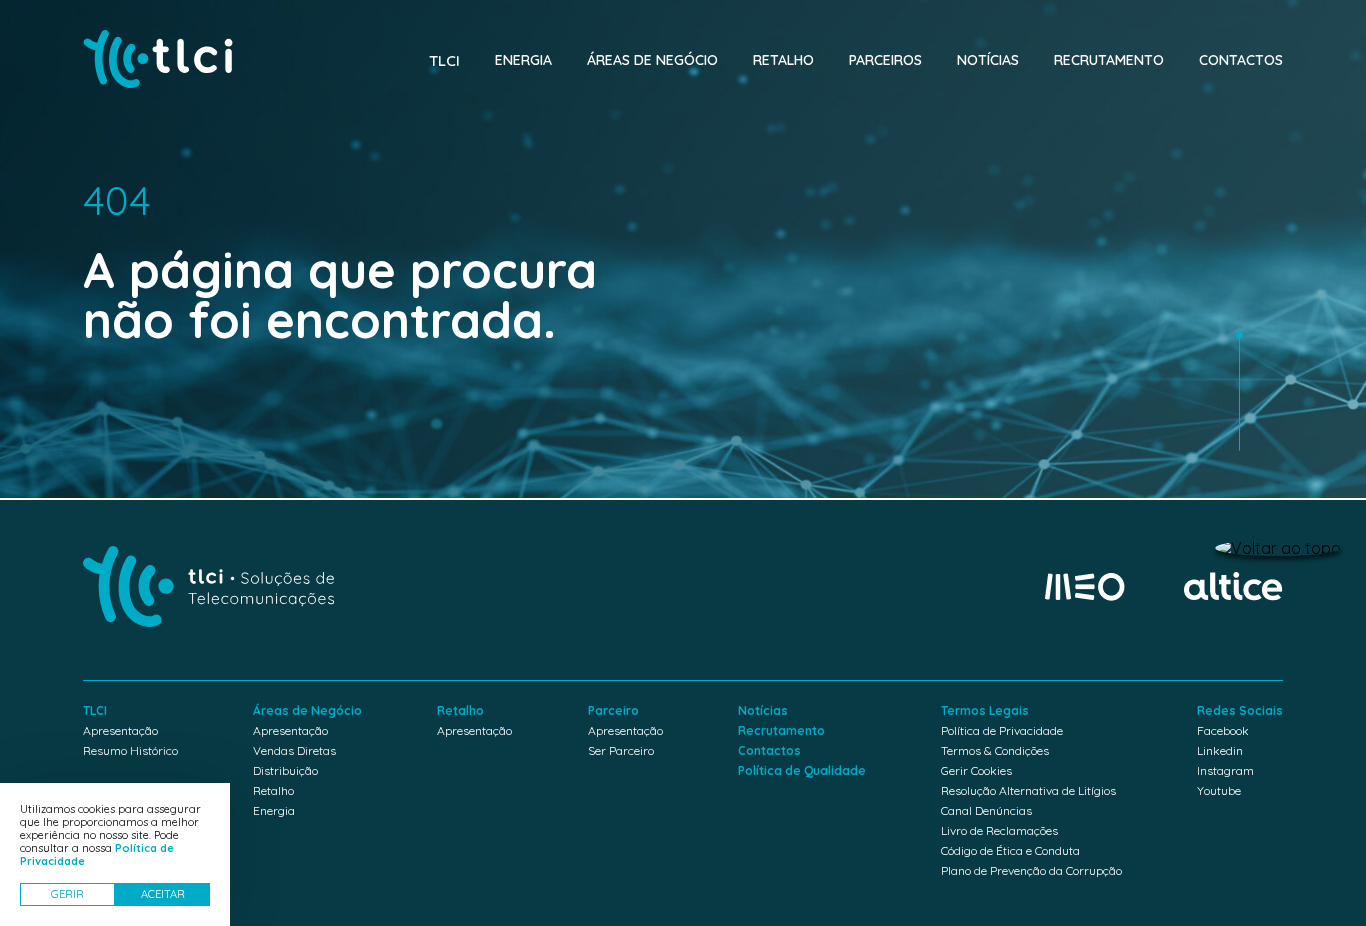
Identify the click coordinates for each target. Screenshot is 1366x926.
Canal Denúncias (986, 810)
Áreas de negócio (652, 60)
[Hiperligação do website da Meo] (1085, 588)
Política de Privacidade (1002, 730)
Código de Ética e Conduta (1010, 850)
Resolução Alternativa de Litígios (1028, 790)
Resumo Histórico (130, 750)
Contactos (1241, 60)
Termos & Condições (995, 750)
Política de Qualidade (802, 770)
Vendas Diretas (294, 750)
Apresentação (120, 730)
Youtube (1219, 790)
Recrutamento (1109, 60)
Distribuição (285, 770)
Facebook (1223, 730)
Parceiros (885, 60)
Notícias (988, 60)
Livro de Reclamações (999, 830)
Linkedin (1220, 750)
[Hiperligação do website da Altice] (1233, 587)
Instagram (1225, 770)
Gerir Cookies (976, 770)
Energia (523, 60)
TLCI (444, 60)
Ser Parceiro (621, 750)
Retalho (783, 60)
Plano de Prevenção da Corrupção (1031, 870)
